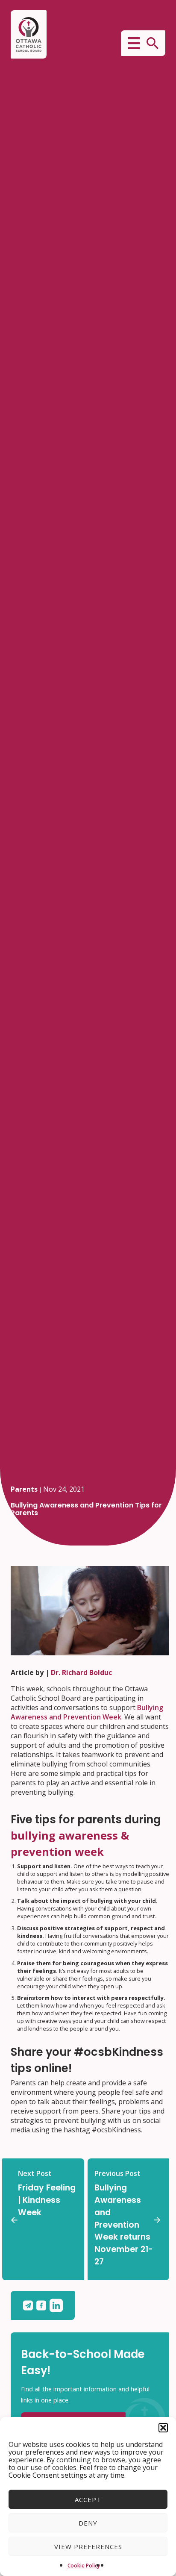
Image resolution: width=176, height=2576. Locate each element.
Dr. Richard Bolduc (81, 1672)
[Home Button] (29, 34)
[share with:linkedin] (56, 2305)
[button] (163, 2428)
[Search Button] (153, 43)
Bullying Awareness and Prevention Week (87, 1712)
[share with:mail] (30, 2305)
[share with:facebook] (43, 2305)
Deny (88, 2523)
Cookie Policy (84, 2566)
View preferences (88, 2547)
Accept (88, 2499)
